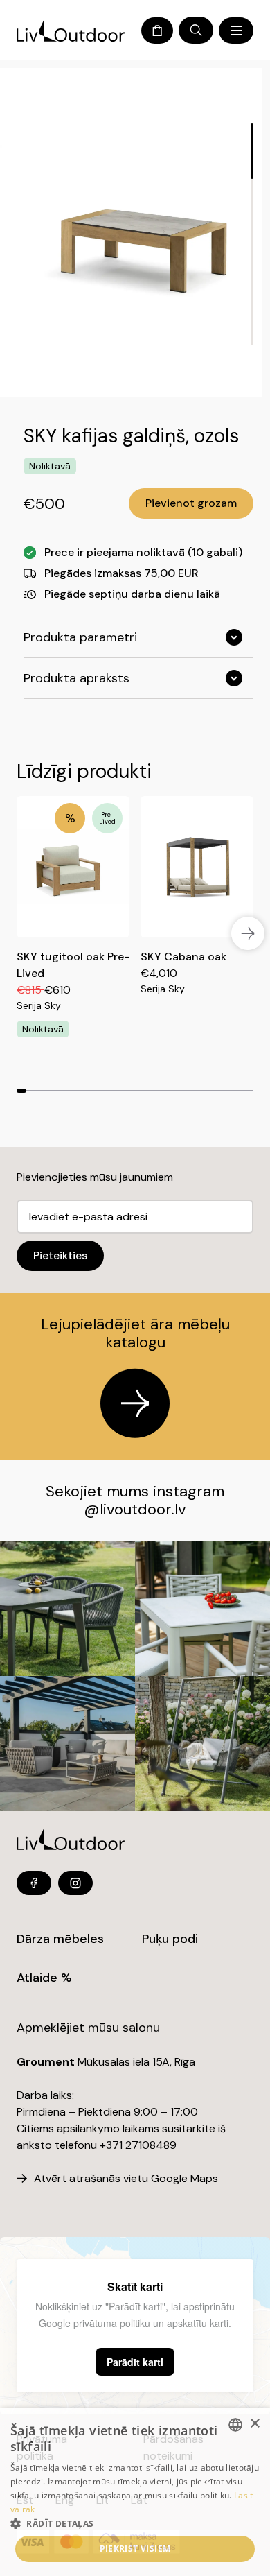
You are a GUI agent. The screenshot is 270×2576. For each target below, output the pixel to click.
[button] (135, 2523)
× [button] (254, 2424)
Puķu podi (170, 1939)
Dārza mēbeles (60, 1939)
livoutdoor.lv (143, 1509)
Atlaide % (44, 1978)
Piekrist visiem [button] (135, 2549)
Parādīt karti (135, 2362)
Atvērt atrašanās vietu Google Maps (126, 2178)
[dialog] (135, 2492)
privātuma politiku (112, 2323)
